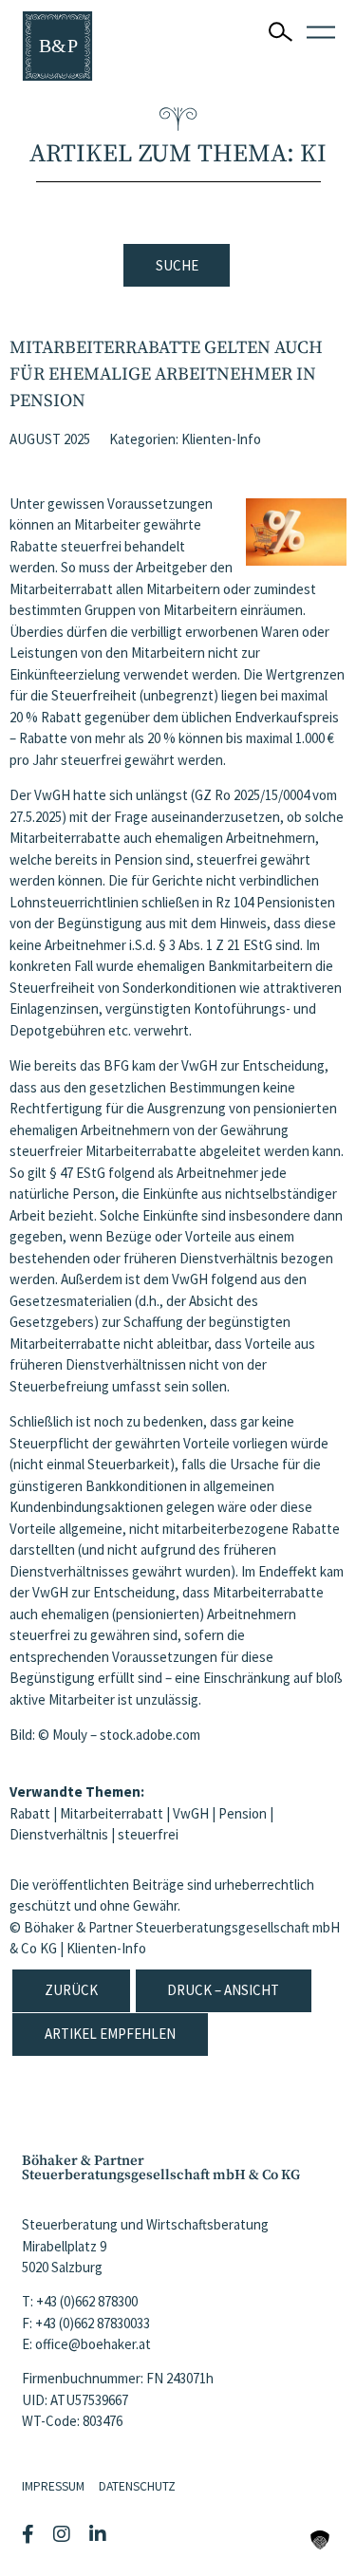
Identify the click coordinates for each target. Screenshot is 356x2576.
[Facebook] (30, 2534)
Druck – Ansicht (223, 1990)
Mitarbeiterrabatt (112, 1813)
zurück (71, 1990)
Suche (177, 265)
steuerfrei (148, 1834)
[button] (320, 2540)
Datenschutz (137, 2486)
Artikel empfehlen (110, 2034)
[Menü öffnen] (321, 32)
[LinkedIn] (100, 2534)
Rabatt (30, 1813)
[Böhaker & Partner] (57, 46)
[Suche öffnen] (281, 32)
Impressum (53, 2486)
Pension (243, 1813)
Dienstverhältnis (59, 1834)
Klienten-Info (221, 439)
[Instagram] (64, 2534)
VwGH (191, 1813)
